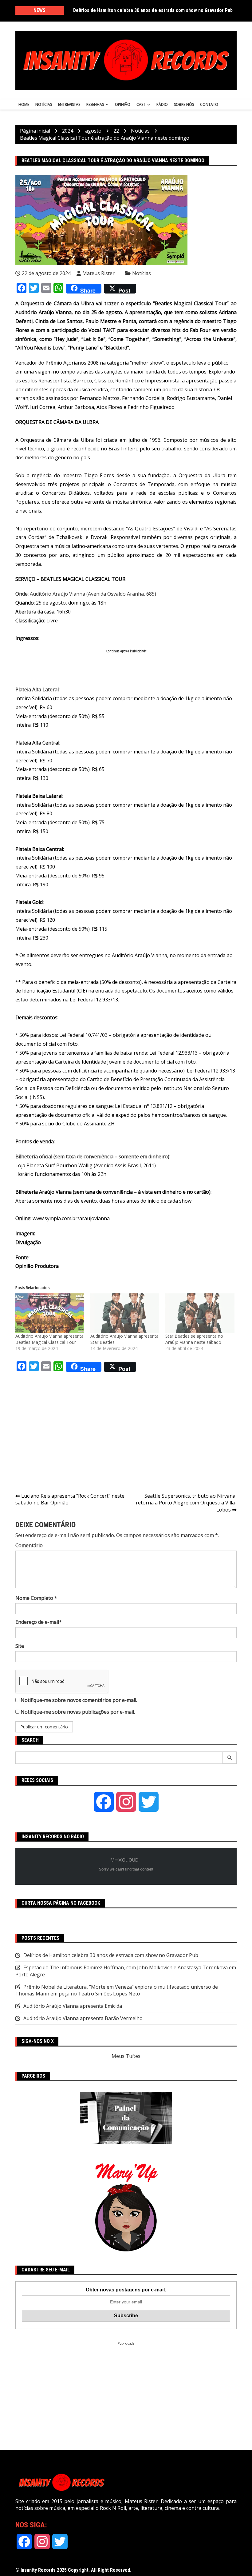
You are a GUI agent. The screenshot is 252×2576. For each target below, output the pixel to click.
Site (20, 1646)
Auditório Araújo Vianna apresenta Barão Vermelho (83, 2018)
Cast (141, 104)
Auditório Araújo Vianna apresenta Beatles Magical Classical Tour (49, 1339)
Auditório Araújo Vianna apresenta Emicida (73, 2006)
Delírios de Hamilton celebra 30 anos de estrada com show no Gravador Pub (153, 10)
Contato (209, 104)
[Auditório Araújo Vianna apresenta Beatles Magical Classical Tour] (50, 1313)
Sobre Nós (184, 104)
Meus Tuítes (126, 2056)
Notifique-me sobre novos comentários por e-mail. (79, 1700)
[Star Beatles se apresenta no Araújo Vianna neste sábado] (200, 1313)
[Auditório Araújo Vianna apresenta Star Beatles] (125, 1313)
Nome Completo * (36, 1598)
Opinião (123, 104)
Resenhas (95, 104)
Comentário (29, 1545)
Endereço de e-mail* (39, 1622)
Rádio (162, 104)
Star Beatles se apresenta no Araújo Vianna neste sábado (194, 1339)
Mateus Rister (98, 273)
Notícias (44, 104)
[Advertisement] (127, 667)
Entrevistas (69, 104)
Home (24, 104)
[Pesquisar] (230, 1758)
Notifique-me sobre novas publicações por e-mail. (78, 1712)
